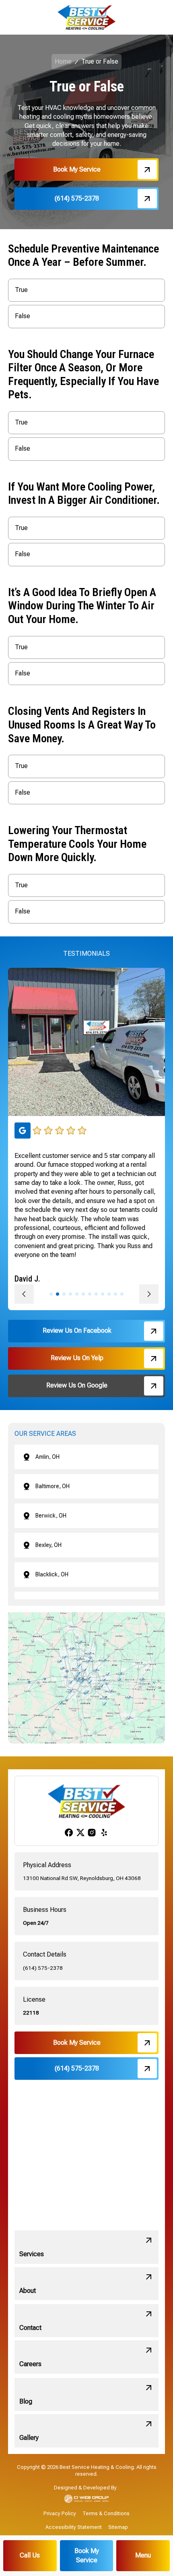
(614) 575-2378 (43, 1968)
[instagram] (92, 1833)
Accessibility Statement (74, 2527)
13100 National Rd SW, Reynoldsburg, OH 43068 (82, 1878)
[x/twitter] (80, 1832)
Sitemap (118, 2527)
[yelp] (104, 1833)
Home (63, 61)
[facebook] (69, 1833)
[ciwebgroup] (87, 2499)
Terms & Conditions (106, 2513)
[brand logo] (86, 17)
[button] (143, 2556)
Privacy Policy (60, 2513)
